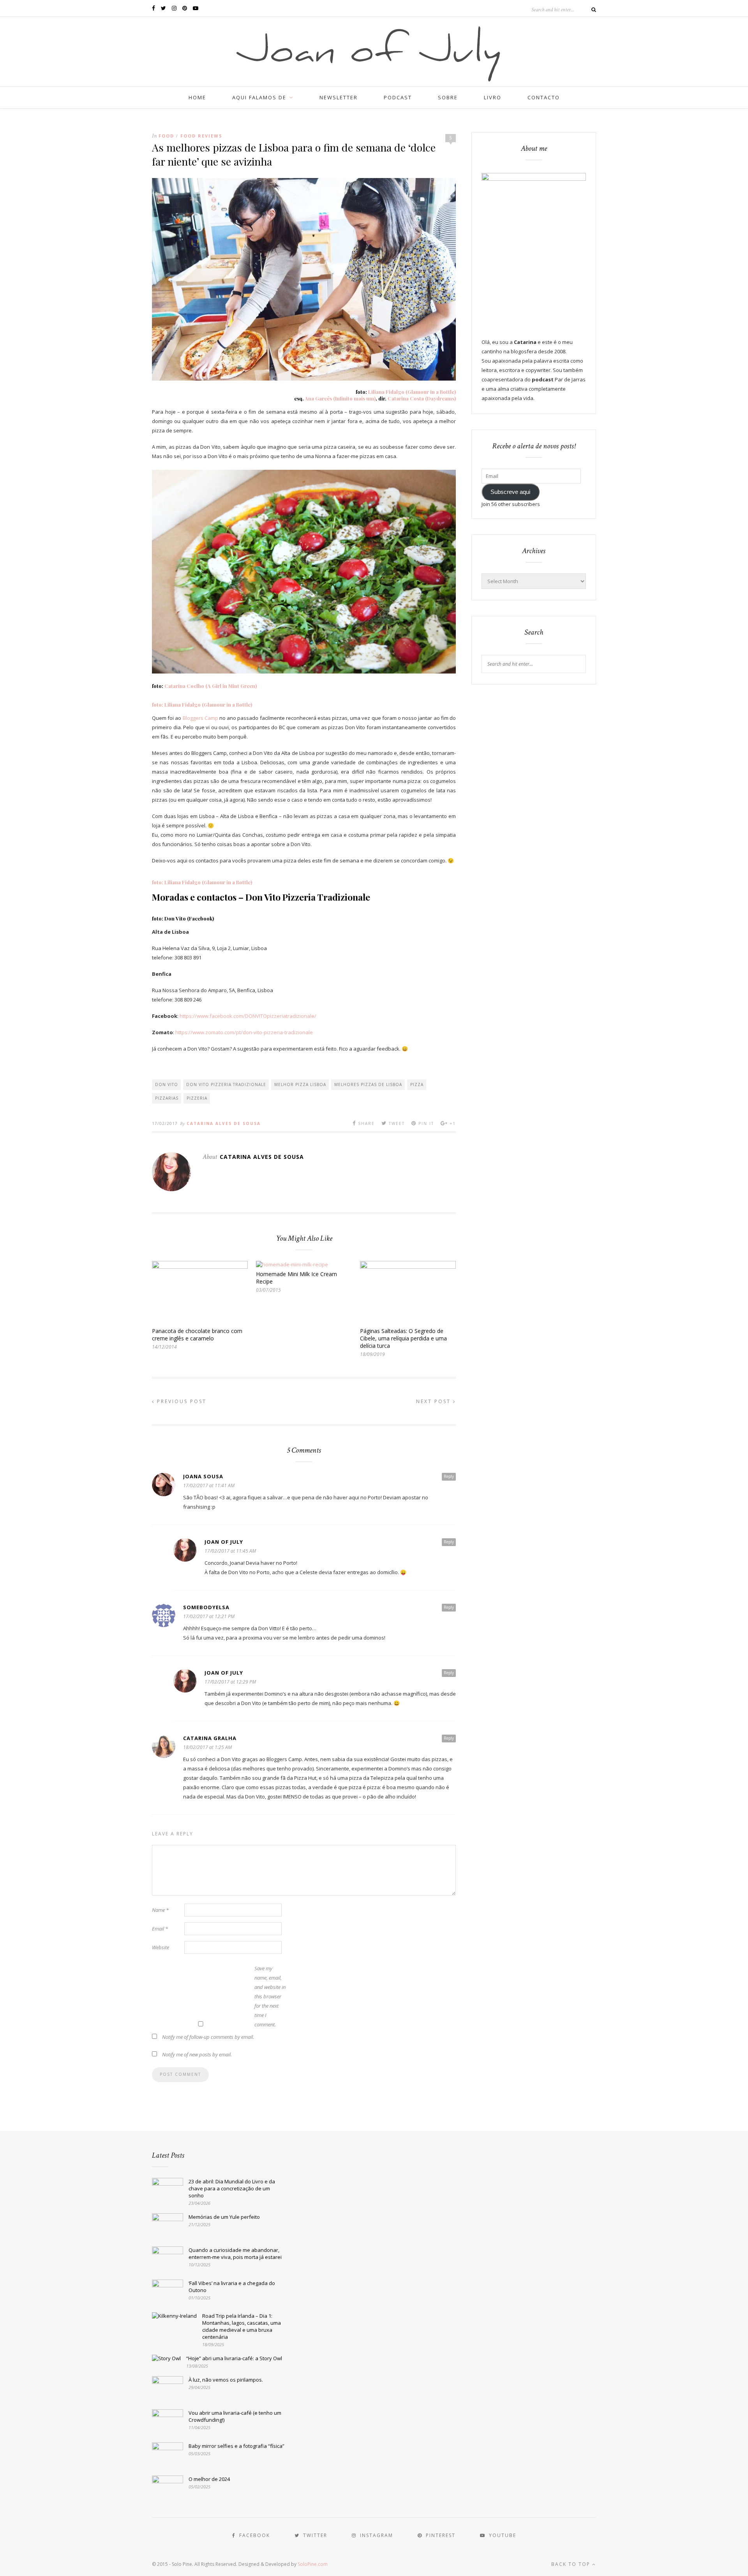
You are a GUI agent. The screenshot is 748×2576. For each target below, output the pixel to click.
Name (160, 1910)
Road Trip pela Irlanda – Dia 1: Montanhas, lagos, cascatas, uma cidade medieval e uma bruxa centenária (242, 2326)
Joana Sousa (203, 1476)
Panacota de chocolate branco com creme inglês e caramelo (197, 1335)
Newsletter (339, 97)
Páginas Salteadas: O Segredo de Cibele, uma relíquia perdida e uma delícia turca (403, 1338)
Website (161, 1947)
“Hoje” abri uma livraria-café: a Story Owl (234, 2358)
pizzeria (197, 1098)
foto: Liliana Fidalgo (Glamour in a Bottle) (202, 704)
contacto (544, 97)
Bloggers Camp (200, 718)
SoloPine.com (313, 2564)
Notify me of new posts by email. (197, 2054)
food (166, 136)
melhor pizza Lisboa (300, 1084)
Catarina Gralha (210, 1738)
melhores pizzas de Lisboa (368, 1084)
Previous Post (181, 1401)
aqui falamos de (259, 97)
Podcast (398, 97)
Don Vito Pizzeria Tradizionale (226, 1084)
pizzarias (167, 1098)
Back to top (572, 2564)
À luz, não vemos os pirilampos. (226, 2380)
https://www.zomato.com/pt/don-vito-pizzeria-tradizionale (244, 1032)
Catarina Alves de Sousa (224, 1123)
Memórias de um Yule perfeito (224, 2217)
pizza (417, 1084)
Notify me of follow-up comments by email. (208, 2037)
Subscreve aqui (510, 492)
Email (160, 1929)
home (197, 97)
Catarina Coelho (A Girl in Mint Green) (211, 686)
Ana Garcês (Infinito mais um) (340, 398)
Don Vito (167, 1084)
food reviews (201, 136)
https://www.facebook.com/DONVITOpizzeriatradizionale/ (248, 1016)
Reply (449, 1476)
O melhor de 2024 (209, 2479)
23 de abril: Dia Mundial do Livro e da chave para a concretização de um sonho (232, 2188)
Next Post (435, 1401)
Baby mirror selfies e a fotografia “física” (236, 2446)
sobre (448, 97)
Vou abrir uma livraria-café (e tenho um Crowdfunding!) (235, 2416)
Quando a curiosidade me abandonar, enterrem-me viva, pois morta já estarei (235, 2253)
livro (493, 97)
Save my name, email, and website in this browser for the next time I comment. (270, 1996)
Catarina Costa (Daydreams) (422, 398)
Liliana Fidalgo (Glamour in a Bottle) (412, 392)
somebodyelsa (206, 1607)
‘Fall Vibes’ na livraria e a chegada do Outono (232, 2287)
